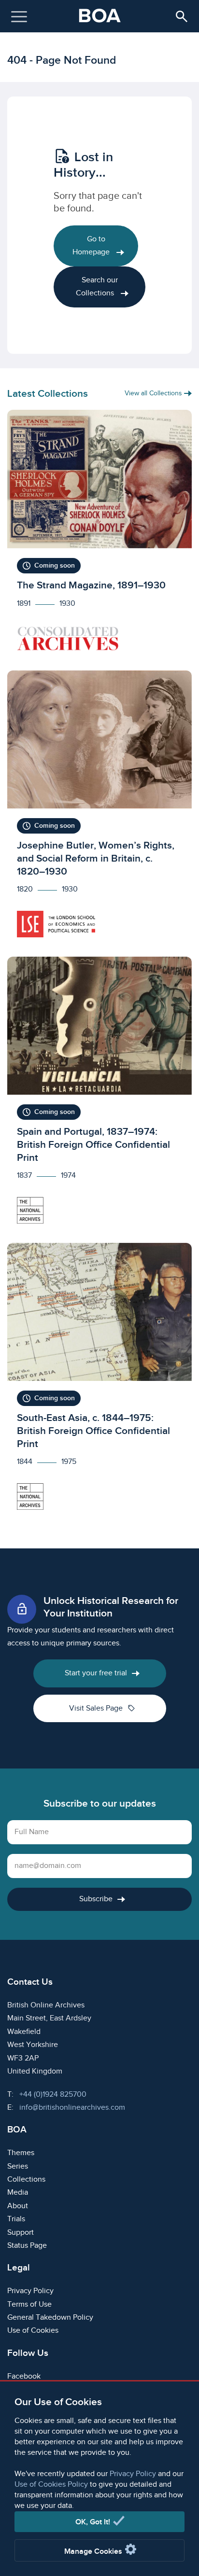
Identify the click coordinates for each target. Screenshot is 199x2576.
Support (21, 2233)
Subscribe (96, 1899)
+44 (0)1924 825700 (53, 2095)
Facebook (24, 2376)
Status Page (27, 2246)
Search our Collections (97, 287)
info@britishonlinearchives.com (72, 2108)
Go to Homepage (92, 246)
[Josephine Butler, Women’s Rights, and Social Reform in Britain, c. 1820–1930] (99, 809)
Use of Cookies (33, 2331)
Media (18, 2193)
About (18, 2206)
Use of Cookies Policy (51, 2485)
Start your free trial (96, 1673)
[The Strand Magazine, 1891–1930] (99, 535)
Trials (16, 2219)
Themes (21, 2153)
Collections (26, 2179)
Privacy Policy (133, 2474)
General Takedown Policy (50, 2318)
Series (18, 2166)
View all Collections (154, 393)
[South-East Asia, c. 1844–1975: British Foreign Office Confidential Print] (99, 1381)
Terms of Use (29, 2304)
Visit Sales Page (102, 1708)
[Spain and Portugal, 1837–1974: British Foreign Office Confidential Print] (99, 1095)
